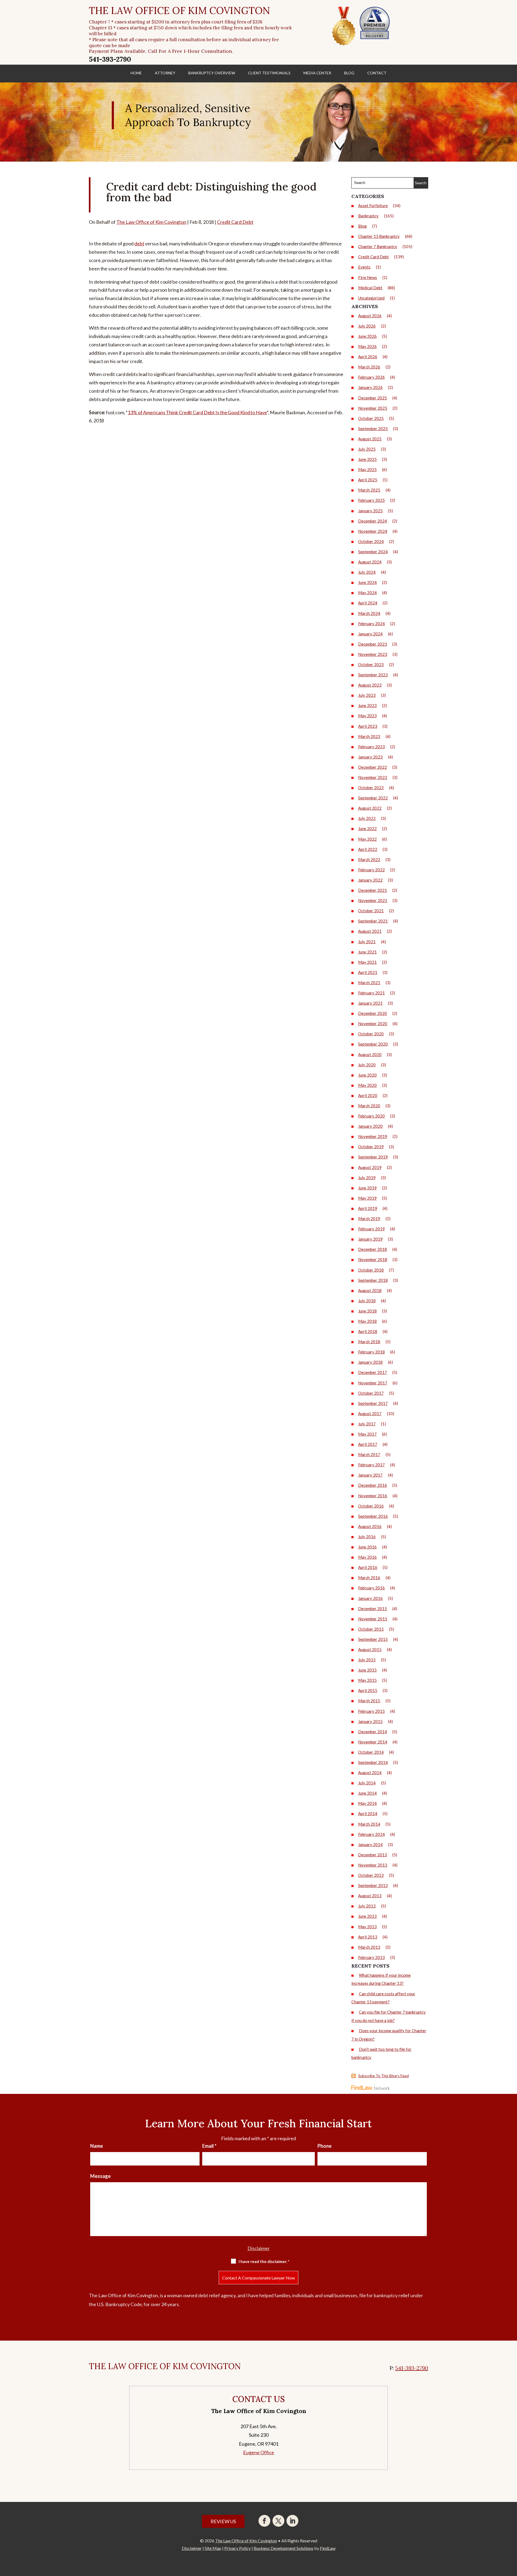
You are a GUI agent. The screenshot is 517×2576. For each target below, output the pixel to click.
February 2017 (371, 1465)
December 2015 (373, 1609)
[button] (512, 2537)
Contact (377, 73)
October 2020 (371, 1034)
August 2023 (370, 685)
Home (136, 73)
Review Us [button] (223, 2521)
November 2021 (373, 900)
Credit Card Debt (235, 222)
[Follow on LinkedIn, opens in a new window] (292, 2521)
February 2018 (371, 1352)
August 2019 (370, 1167)
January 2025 (370, 511)
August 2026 (370, 316)
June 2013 (367, 1916)
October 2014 (371, 1752)
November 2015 (373, 1619)
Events (364, 267)
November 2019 (373, 1136)
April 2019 (368, 1208)
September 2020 (373, 1044)
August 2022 (370, 808)
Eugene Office (259, 2452)
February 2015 (371, 1711)
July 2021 (367, 942)
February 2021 (371, 993)
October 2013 (371, 1875)
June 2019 (367, 1188)
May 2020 (367, 1085)
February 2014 (371, 1834)
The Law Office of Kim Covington (151, 222)
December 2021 (373, 890)
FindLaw (328, 2548)
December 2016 (373, 1485)
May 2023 (367, 716)
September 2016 (373, 1516)
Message (100, 2176)
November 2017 (373, 1383)
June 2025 (367, 459)
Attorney (165, 73)
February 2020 (371, 1116)
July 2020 (367, 1065)
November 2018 (373, 1259)
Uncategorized (371, 298)
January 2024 (370, 634)
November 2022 (373, 777)
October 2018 (371, 1270)
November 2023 (373, 654)
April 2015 (368, 1690)
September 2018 (373, 1280)
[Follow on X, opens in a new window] (278, 2521)
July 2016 (367, 1537)
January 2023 (370, 757)
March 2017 (369, 1454)
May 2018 (367, 1321)
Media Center (317, 73)
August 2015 (370, 1649)
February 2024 (371, 624)
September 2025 (373, 429)
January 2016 (370, 1598)
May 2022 (367, 839)
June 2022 (367, 829)
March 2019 (369, 1219)
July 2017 (367, 1424)
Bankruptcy (368, 216)
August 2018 (370, 1290)
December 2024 (373, 521)
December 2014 (373, 1732)
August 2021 (370, 931)
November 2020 (373, 1024)
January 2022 (370, 880)
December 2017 (373, 1372)
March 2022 (369, 859)
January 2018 (370, 1362)
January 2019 (370, 1239)
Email (209, 2146)
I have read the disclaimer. (264, 2261)
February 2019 (371, 1229)
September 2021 (373, 921)
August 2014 (370, 1773)
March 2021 (369, 983)
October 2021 (371, 911)
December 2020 (373, 1013)
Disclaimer (259, 2248)
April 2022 (368, 849)
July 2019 (367, 1178)
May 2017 (367, 1434)
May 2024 (367, 593)
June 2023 (367, 705)
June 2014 (367, 1793)
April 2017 (368, 1444)
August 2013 (370, 1896)
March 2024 (369, 613)
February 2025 (371, 500)
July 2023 (367, 695)
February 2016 (371, 1588)
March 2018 (369, 1342)
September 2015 (373, 1639)
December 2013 (373, 1855)
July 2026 (367, 326)
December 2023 (373, 644)
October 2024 (371, 541)
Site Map (213, 2548)
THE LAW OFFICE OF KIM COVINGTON (179, 11)
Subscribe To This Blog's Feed (383, 2076)
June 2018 (367, 1311)
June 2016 (367, 1547)
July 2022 (367, 818)
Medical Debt (370, 288)
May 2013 (367, 1927)
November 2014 (373, 1742)
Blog (349, 73)
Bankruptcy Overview (212, 73)
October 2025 (371, 418)
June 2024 (367, 582)
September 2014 (373, 1762)
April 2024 (368, 603)
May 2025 (367, 469)
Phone (324, 2146)
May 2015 (367, 1680)
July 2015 (367, 1660)
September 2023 (373, 675)
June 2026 (367, 336)
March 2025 (369, 490)
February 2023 (371, 747)
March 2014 (369, 1824)
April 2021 (368, 972)
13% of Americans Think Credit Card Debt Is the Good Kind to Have (197, 412)
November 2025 (373, 408)
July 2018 (367, 1301)
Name (97, 2146)
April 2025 (368, 480)
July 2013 (367, 1906)
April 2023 (368, 726)
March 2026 (369, 367)
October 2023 (371, 664)
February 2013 (371, 1957)
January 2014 (370, 1844)
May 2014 (367, 1803)
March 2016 (369, 1578)
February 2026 (371, 377)
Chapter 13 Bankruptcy (379, 236)
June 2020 (367, 1075)
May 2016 (367, 1557)
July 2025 (367, 449)
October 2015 (371, 1629)
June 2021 (367, 952)
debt (139, 243)
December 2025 (373, 398)
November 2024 (373, 531)
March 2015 (369, 1701)
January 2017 (370, 1475)
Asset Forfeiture (373, 206)
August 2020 (370, 1054)
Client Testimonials (269, 73)
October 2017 (371, 1393)
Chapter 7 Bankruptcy (378, 246)
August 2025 (370, 439)
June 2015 (367, 1670)
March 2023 (369, 736)
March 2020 (369, 1106)
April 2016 (368, 1567)
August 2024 (370, 562)
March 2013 (369, 1947)
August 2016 (370, 1526)
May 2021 (367, 962)
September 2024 (373, 552)
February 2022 (371, 870)
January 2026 (370, 387)
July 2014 (367, 1783)
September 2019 (373, 1157)
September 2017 (373, 1403)
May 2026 (367, 346)
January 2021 (370, 1003)
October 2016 (371, 1506)
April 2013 (368, 1937)
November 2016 (373, 1496)
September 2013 (373, 1885)
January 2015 (370, 1721)
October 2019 (371, 1147)
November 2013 (373, 1865)
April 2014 (368, 1813)
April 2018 (368, 1331)
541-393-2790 (110, 59)
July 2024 (367, 572)
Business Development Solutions (284, 2548)
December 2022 (373, 767)
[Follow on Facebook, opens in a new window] (264, 2521)
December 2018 (373, 1249)
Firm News (368, 277)
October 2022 (371, 788)
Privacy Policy (237, 2548)
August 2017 (370, 1414)
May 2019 (367, 1198)
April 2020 (368, 1095)
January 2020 (370, 1126)
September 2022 (373, 798)
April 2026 (368, 357)
